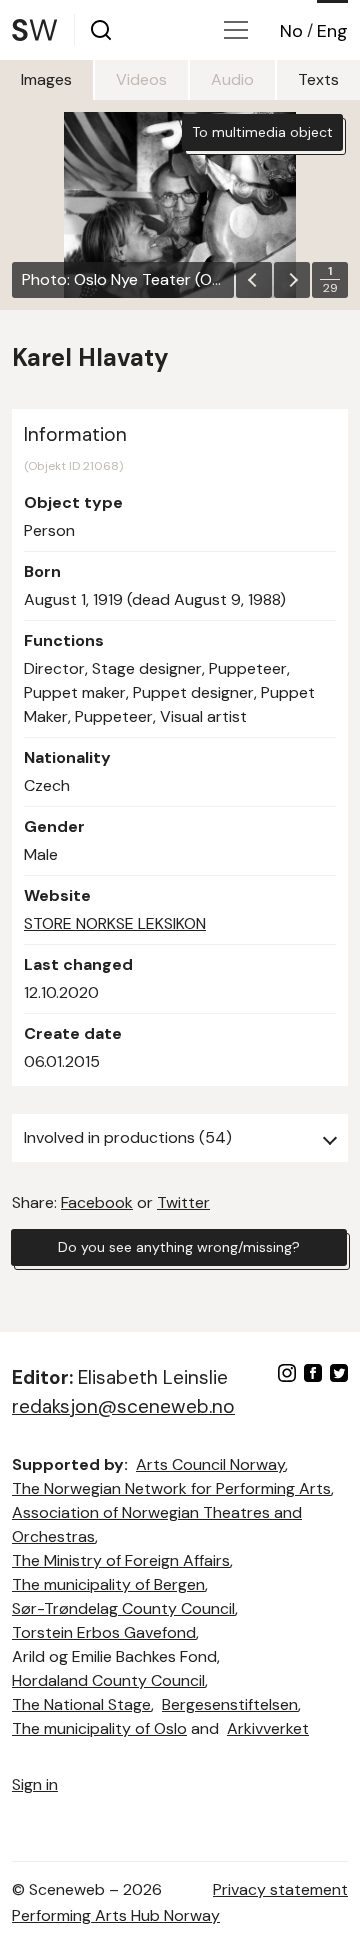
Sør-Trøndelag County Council (123, 1608)
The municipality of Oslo (99, 1728)
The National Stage (81, 1704)
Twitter (183, 1202)
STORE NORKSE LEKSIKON (115, 923)
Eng (332, 31)
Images (46, 79)
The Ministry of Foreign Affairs (121, 1560)
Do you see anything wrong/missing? (179, 1247)
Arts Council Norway (210, 1464)
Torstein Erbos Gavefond (104, 1632)
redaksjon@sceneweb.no (123, 1406)
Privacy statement (280, 1889)
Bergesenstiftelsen (230, 1704)
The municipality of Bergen (108, 1584)
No (291, 31)
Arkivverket (268, 1728)
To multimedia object (262, 132)
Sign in (35, 1784)
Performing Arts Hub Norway (116, 1915)
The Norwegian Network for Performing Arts (171, 1488)
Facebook (97, 1202)
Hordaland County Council (108, 1680)
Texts (318, 79)
